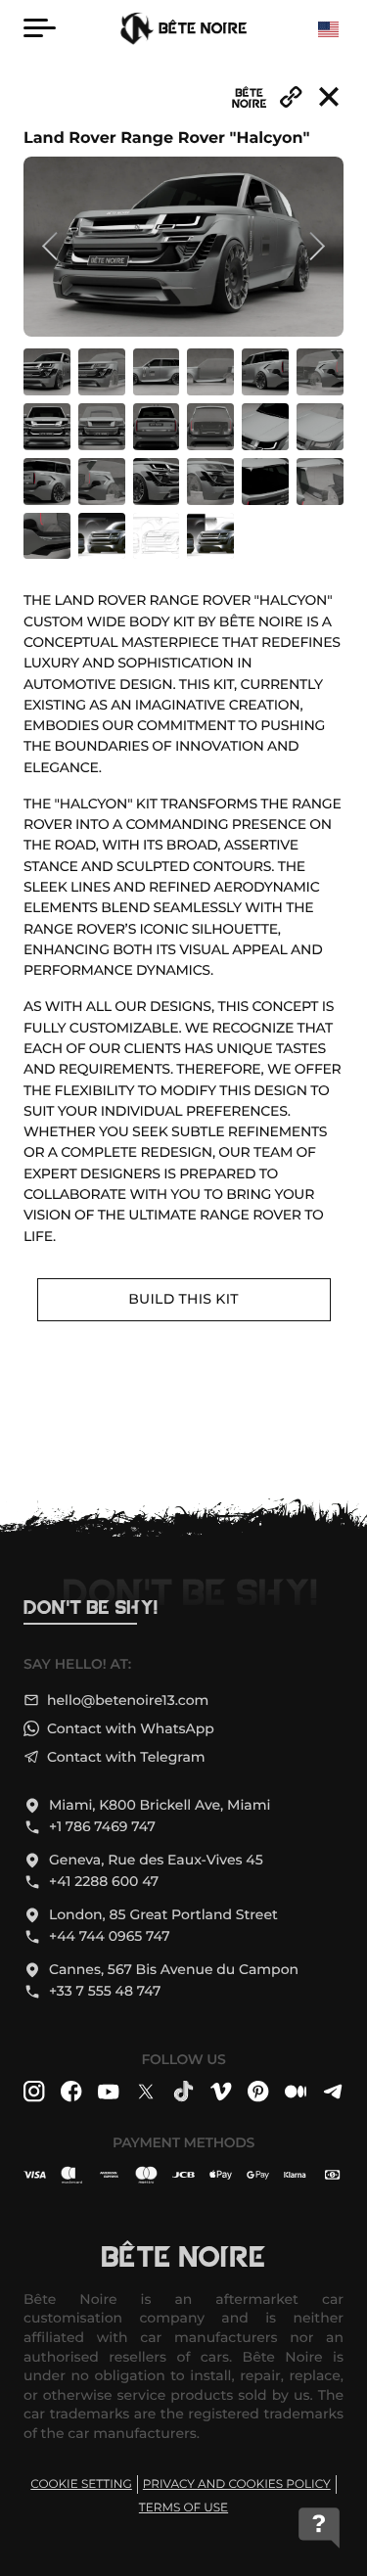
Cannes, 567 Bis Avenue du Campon (174, 1970)
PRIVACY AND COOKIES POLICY (237, 2484)
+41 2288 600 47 (104, 1882)
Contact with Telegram (126, 1757)
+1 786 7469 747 (102, 1827)
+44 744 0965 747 (110, 1936)
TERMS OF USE (183, 2508)
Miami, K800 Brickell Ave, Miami (160, 1805)
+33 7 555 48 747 (105, 1991)
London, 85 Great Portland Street (163, 1915)
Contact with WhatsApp (131, 1729)
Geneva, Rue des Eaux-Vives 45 (156, 1860)
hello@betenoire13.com (128, 1701)
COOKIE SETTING (81, 2484)
